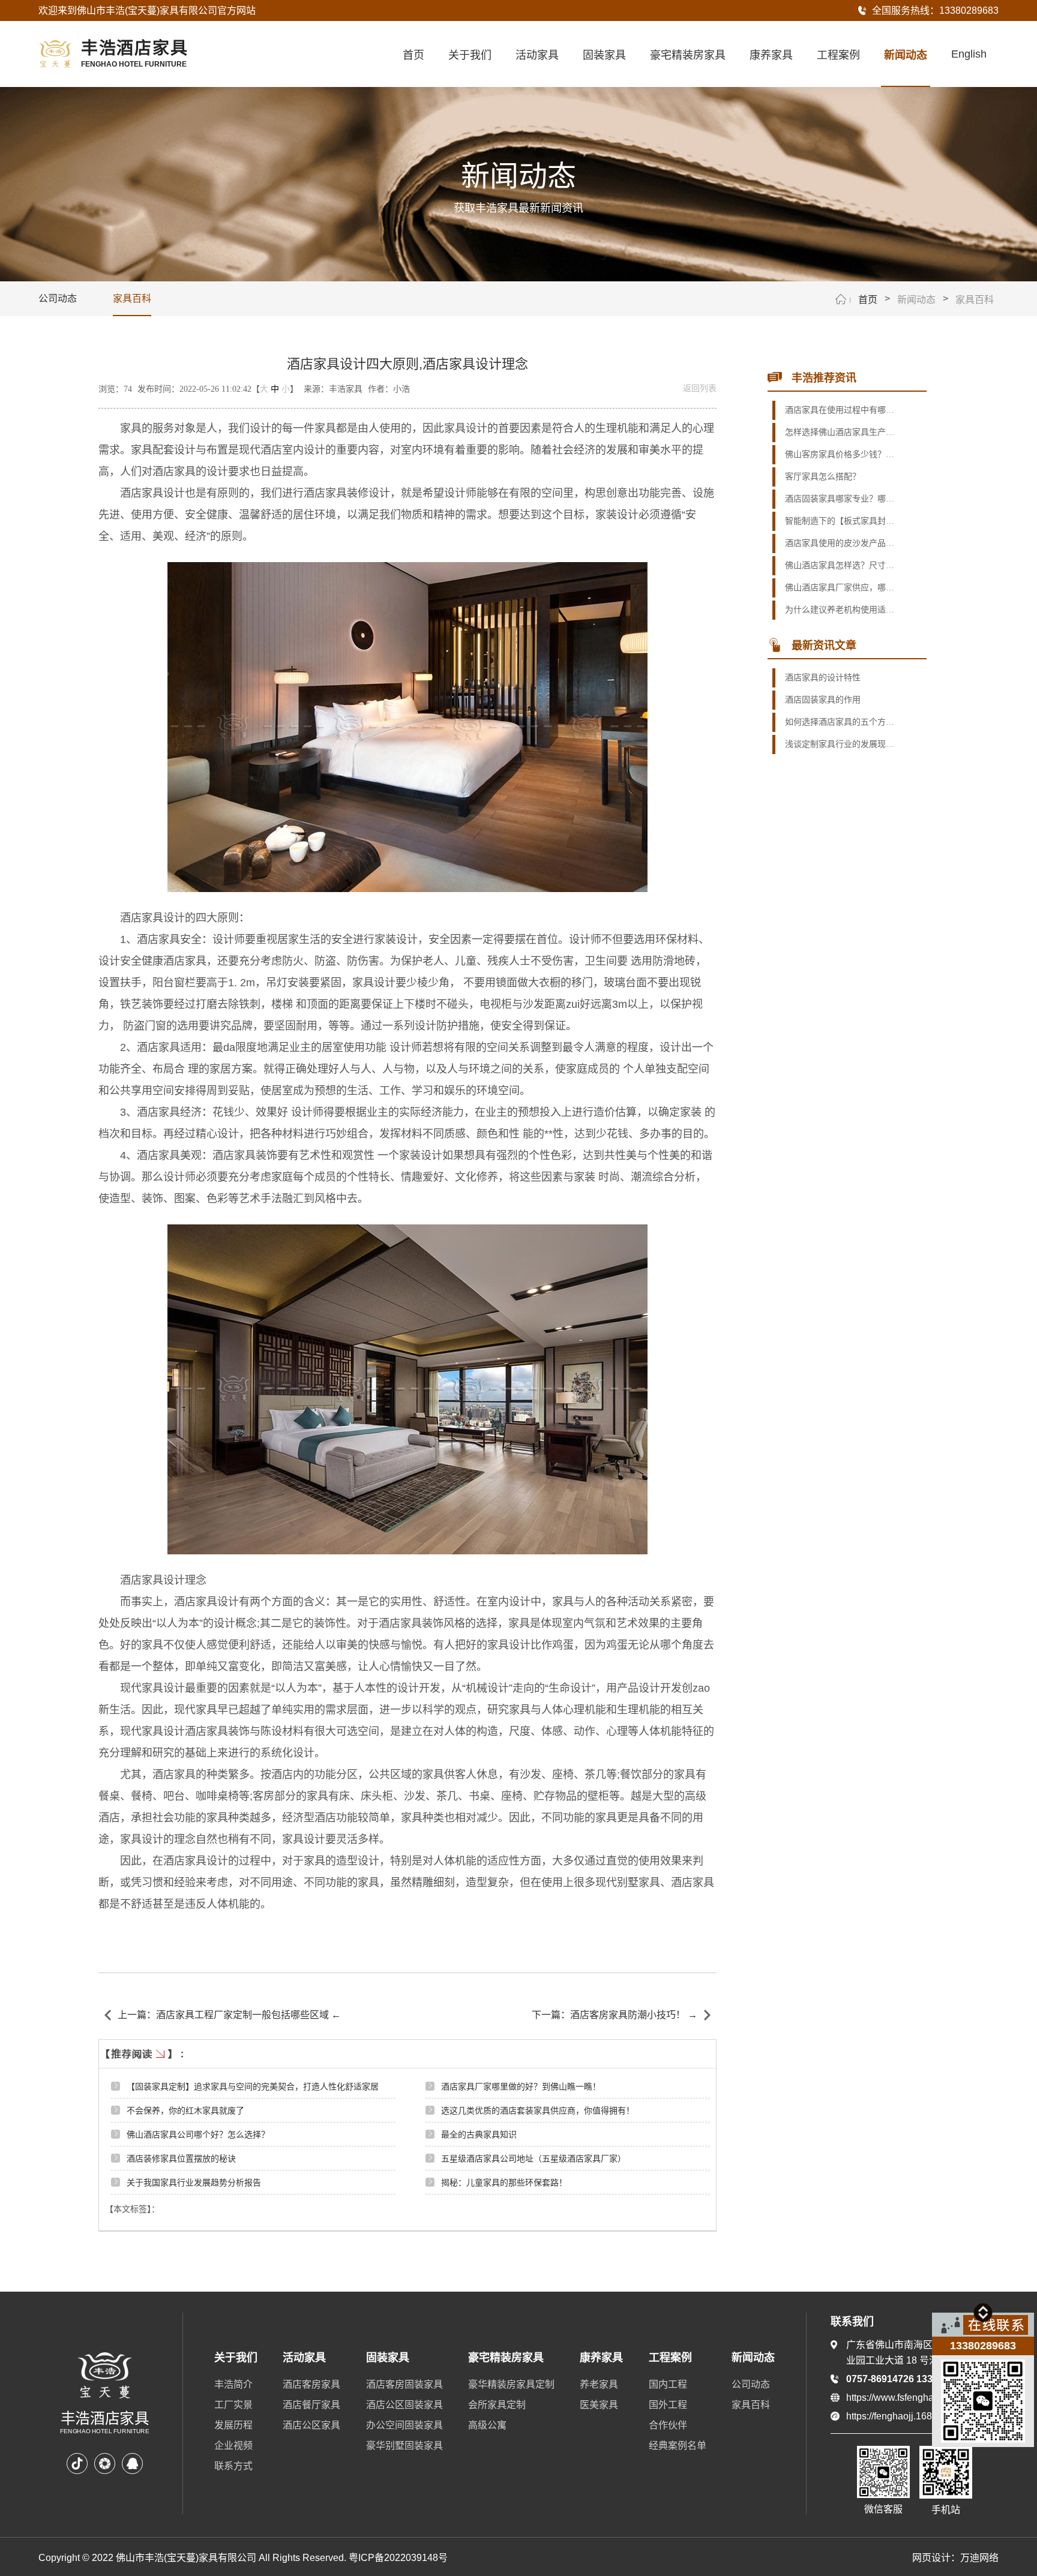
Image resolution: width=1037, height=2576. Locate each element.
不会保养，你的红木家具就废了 (185, 2110)
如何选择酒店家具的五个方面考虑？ (840, 722)
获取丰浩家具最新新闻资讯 (518, 208)
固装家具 (604, 55)
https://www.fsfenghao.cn (899, 2398)
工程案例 (838, 55)
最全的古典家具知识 (479, 2134)
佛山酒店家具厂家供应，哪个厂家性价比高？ (840, 588)
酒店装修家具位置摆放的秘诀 (181, 2158)
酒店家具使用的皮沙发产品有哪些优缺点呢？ (840, 543)
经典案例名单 (678, 2446)
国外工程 (668, 2405)
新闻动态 (906, 55)
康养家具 (771, 55)
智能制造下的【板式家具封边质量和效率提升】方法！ (840, 521)
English (969, 54)
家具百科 (132, 298)
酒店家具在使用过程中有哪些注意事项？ (840, 410)
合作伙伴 (668, 2425)
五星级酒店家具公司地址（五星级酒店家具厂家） (534, 2158)
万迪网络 (979, 2558)
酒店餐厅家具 (311, 2405)
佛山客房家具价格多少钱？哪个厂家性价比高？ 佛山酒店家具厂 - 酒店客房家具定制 (840, 454)
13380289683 (969, 10)
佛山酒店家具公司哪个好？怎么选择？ (198, 2134)
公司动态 (58, 298)
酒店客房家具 (311, 2384)
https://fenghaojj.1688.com (902, 2416)
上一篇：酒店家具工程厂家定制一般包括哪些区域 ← (229, 2015)
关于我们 (470, 55)
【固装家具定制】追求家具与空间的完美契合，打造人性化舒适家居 (253, 2086)
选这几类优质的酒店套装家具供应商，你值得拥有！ (538, 2110)
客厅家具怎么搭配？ (823, 477)
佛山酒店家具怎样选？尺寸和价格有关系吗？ (840, 565)
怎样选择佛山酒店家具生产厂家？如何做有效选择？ (840, 432)
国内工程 (668, 2384)
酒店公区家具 (311, 2425)
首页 (413, 55)
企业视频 (233, 2446)
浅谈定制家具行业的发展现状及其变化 (840, 744)
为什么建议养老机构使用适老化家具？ (840, 610)
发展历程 (233, 2425)
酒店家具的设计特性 (823, 678)
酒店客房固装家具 (404, 2384)
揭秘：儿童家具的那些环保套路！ (504, 2182)
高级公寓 (487, 2425)
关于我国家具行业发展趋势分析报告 (194, 2182)
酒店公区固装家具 (404, 2405)
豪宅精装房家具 (688, 55)
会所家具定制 (497, 2405)
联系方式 (233, 2466)
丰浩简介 (233, 2384)
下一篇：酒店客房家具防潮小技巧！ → (615, 2015)
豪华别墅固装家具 (404, 2446)
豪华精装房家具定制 (511, 2384)
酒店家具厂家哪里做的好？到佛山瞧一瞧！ (521, 2086)
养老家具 (599, 2384)
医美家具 (599, 2405)
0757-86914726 (881, 2379)
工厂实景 (233, 2405)
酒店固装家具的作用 (823, 700)
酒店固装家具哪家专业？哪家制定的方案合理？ (840, 499)
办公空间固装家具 (404, 2425)
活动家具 (537, 55)
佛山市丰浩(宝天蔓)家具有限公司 (147, 10)
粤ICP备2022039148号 (398, 2558)
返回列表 (700, 388)
